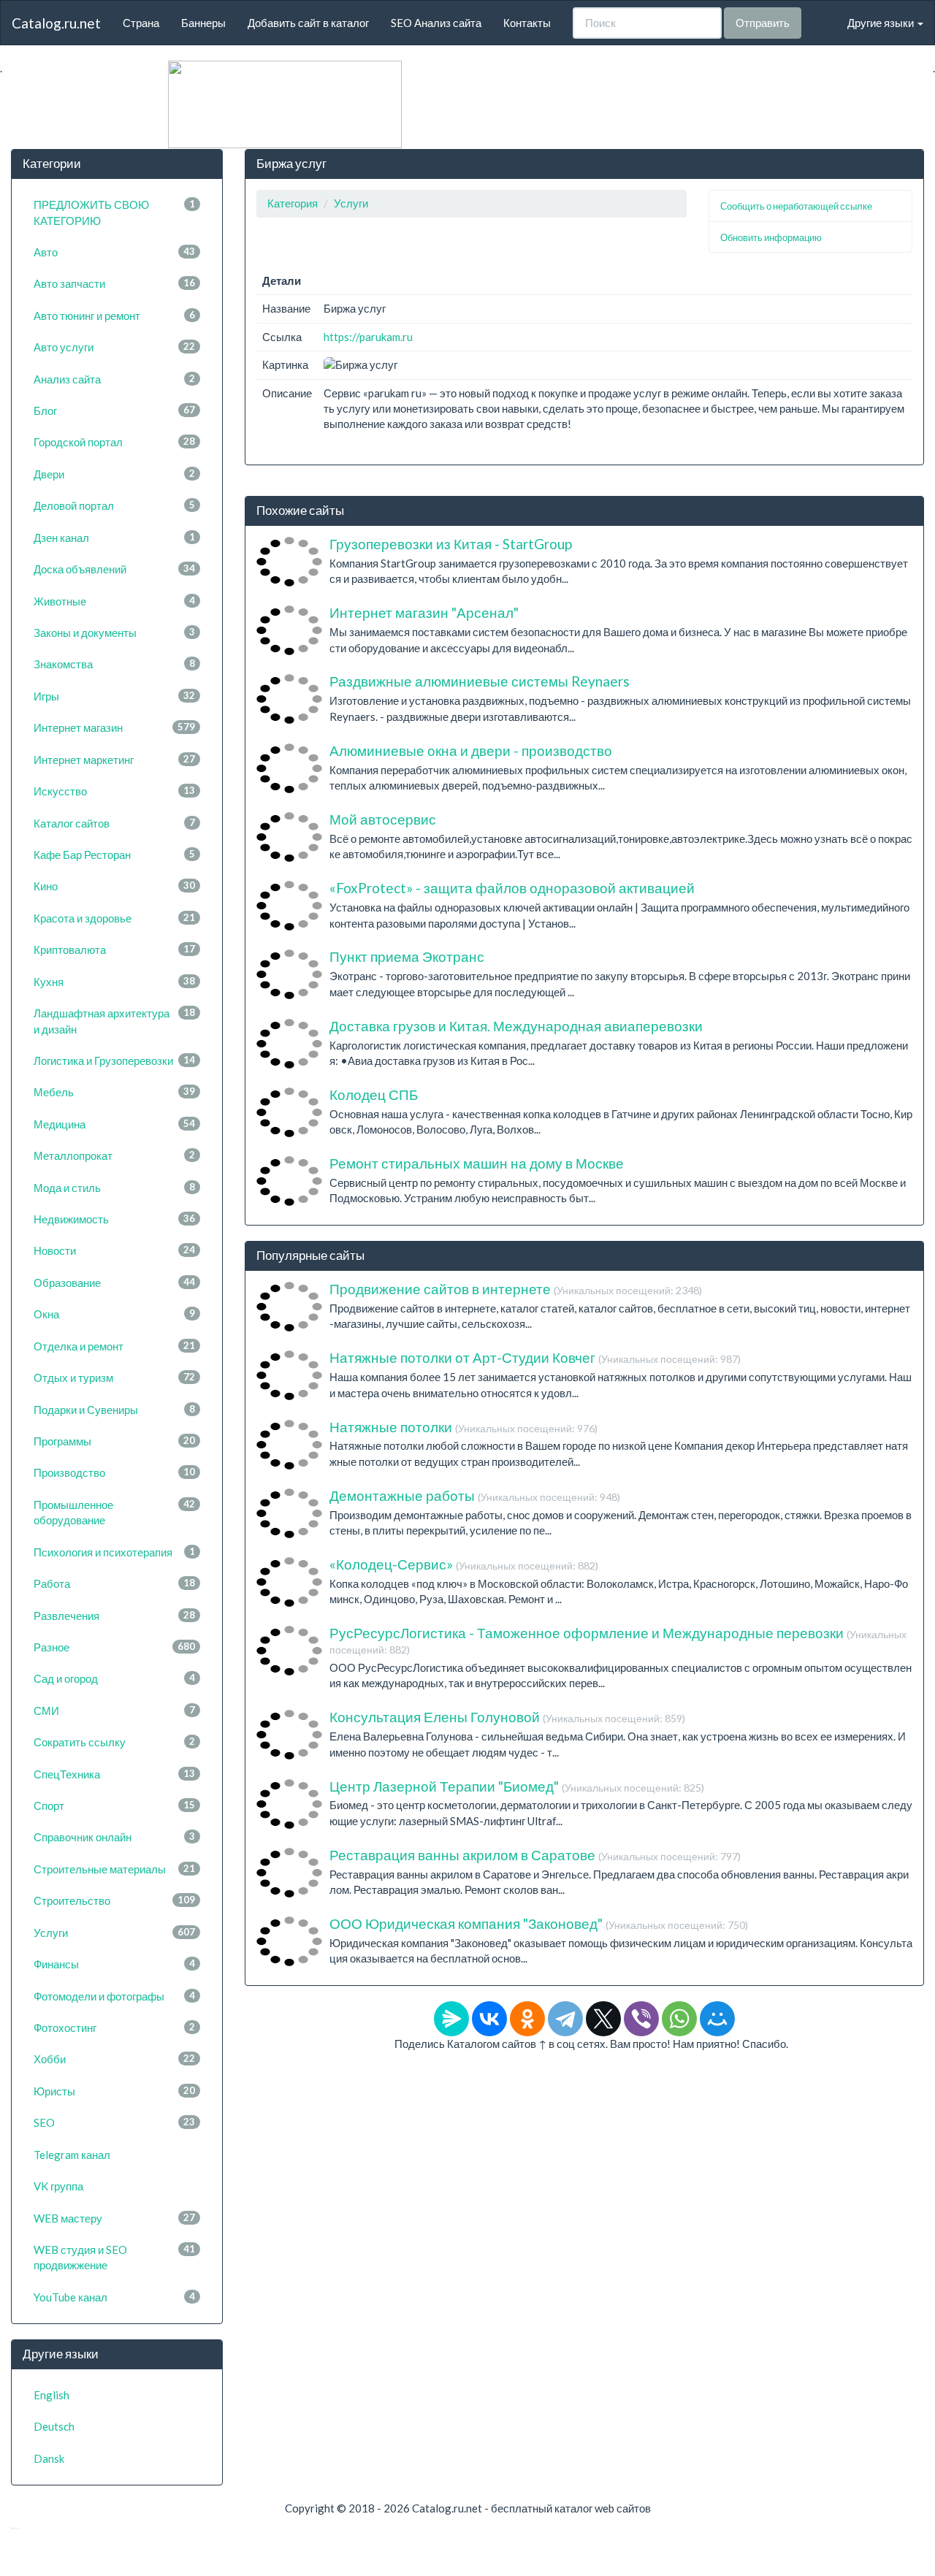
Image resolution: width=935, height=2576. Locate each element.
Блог (114, 410)
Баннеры (203, 23)
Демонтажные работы (475, 1495)
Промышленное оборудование (114, 1512)
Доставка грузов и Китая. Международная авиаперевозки (516, 1026)
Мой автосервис (383, 819)
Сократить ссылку (114, 1742)
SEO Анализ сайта (436, 23)
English (51, 2395)
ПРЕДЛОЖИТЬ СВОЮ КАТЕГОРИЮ (114, 212)
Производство (114, 1472)
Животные (114, 601)
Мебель (114, 1092)
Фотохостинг (114, 2027)
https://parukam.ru (368, 337)
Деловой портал (114, 505)
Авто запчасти (114, 283)
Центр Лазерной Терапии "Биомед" (517, 1786)
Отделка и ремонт (114, 1346)
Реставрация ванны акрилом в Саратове (535, 1855)
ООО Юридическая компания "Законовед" (539, 1923)
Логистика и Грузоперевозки (114, 1060)
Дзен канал (114, 538)
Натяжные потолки (463, 1427)
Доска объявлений (114, 569)
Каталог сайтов (114, 823)
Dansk (49, 2458)
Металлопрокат (114, 1155)
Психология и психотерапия (114, 1552)
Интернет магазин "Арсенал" (424, 612)
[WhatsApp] (679, 2019)
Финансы (114, 1964)
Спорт (114, 1805)
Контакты (527, 23)
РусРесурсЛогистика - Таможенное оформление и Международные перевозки (618, 1640)
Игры (114, 696)
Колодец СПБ (374, 1094)
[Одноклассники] (527, 2019)
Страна (141, 23)
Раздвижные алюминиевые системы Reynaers (480, 681)
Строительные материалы (114, 1869)
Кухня (114, 982)
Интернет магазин (114, 727)
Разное (114, 1647)
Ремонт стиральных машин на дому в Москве (477, 1163)
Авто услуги (114, 347)
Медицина (114, 1124)
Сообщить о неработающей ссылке (796, 206)
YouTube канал (114, 2297)
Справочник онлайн (114, 1837)
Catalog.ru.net (56, 23)
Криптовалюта (114, 949)
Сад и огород (114, 1678)
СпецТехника (114, 1774)
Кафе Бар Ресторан (114, 855)
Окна (114, 1314)
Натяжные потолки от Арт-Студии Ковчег (535, 1357)
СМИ (114, 1711)
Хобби (114, 2059)
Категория (293, 203)
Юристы (114, 2091)
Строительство (114, 1900)
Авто (114, 252)
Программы (114, 1441)
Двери (114, 474)
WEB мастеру (114, 2218)
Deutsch (54, 2426)
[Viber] (641, 2019)
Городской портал (114, 442)
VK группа (58, 2186)
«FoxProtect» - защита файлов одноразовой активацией (512, 888)
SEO (114, 2122)
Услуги (114, 1933)
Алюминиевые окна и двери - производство (471, 750)
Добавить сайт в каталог (308, 23)
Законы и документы (114, 632)
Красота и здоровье (114, 918)
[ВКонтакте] (489, 2019)
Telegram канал (72, 2155)
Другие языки (882, 23)
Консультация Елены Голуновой (507, 1717)
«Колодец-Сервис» (464, 1564)
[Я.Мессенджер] (451, 2019)
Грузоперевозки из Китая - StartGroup (451, 544)
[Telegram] (565, 2019)
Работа (114, 1583)
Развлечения (114, 1616)
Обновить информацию (771, 237)
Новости (114, 1250)
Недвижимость (114, 1219)
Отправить (763, 23)
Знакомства (114, 664)
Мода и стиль (114, 1188)
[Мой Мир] (717, 2019)
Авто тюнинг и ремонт (114, 316)
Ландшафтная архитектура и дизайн (114, 1021)
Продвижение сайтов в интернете (516, 1289)
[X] (603, 2019)
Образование (114, 1283)
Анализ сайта (114, 379)
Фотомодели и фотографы (114, 1996)
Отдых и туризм (114, 1377)
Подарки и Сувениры (114, 1410)
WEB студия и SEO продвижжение (114, 2257)
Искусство (114, 791)
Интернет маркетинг (114, 760)
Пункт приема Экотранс (407, 956)
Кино (114, 886)
